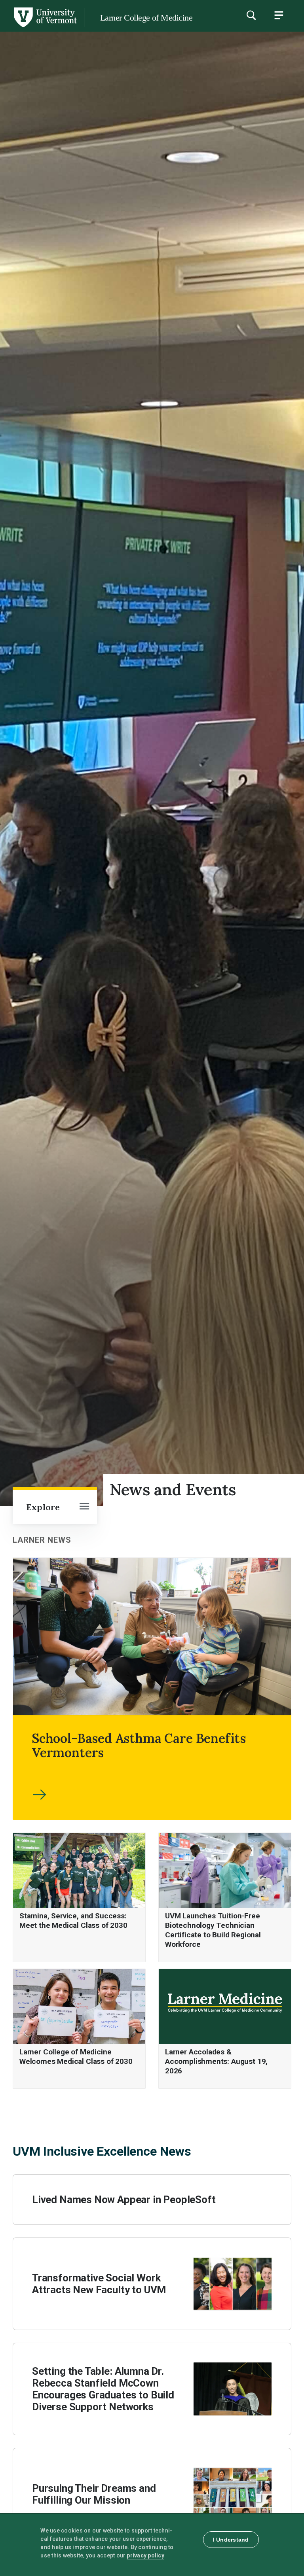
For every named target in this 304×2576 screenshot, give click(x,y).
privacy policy (145, 2555)
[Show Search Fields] (251, 15)
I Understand (231, 2540)
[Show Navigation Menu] (279, 15)
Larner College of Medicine (146, 18)
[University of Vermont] (45, 27)
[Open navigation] (84, 1507)
